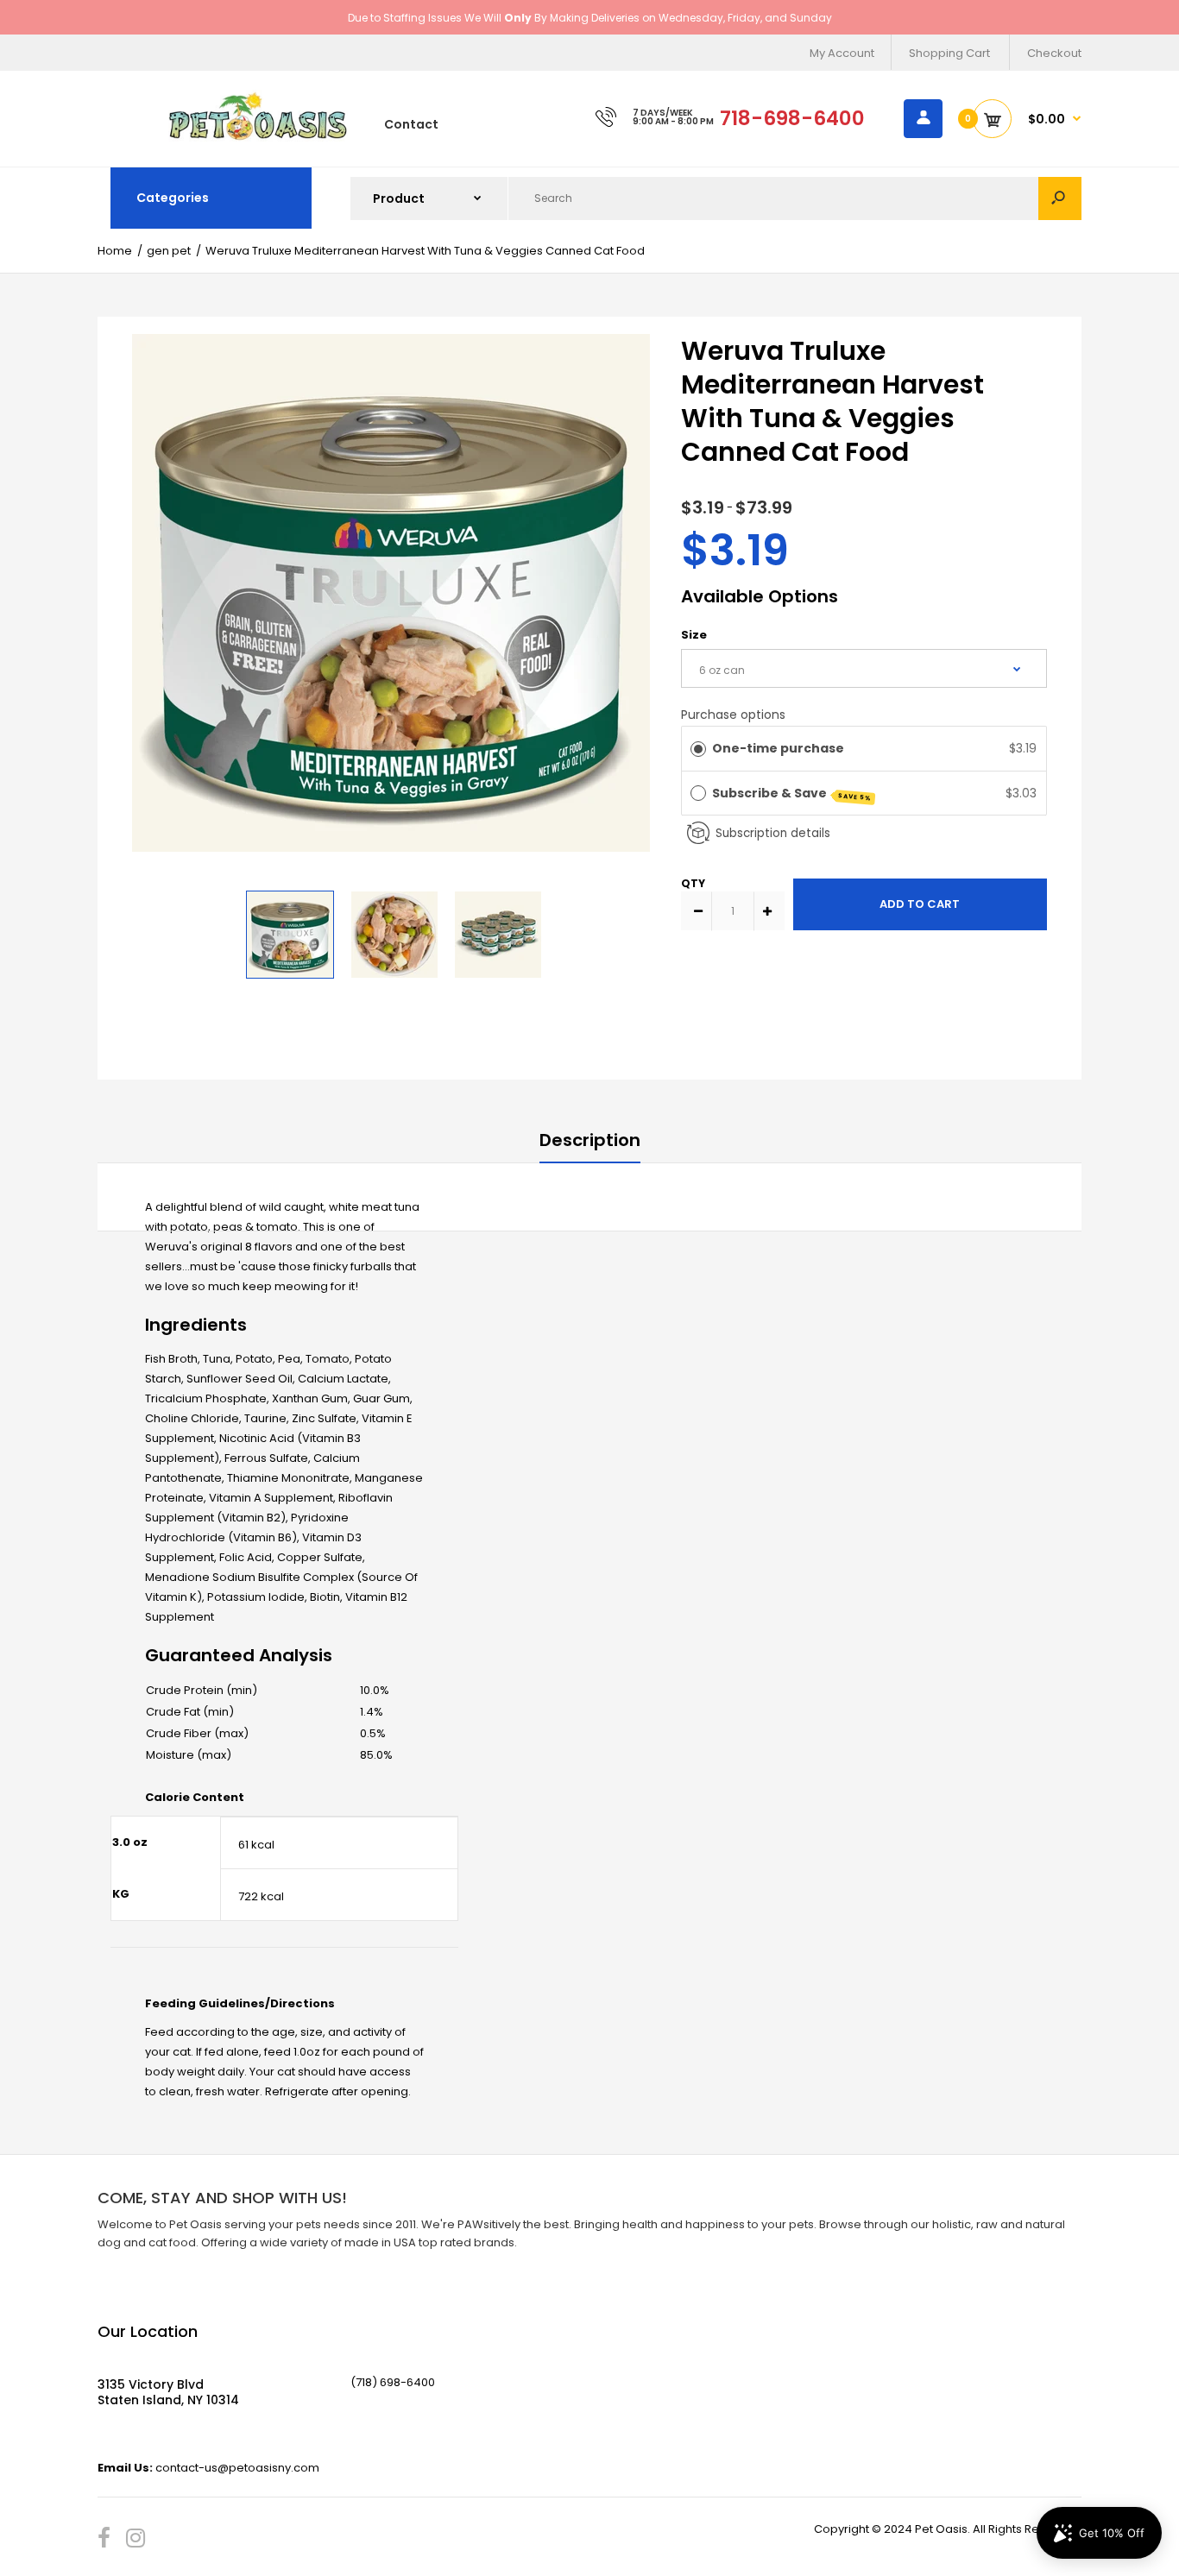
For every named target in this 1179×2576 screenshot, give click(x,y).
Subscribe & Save (792, 794)
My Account (842, 53)
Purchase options (733, 715)
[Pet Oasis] (258, 138)
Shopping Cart (949, 53)
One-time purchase (778, 748)
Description (590, 1140)
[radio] (698, 748)
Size (694, 635)
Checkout (1054, 53)
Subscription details (773, 833)
